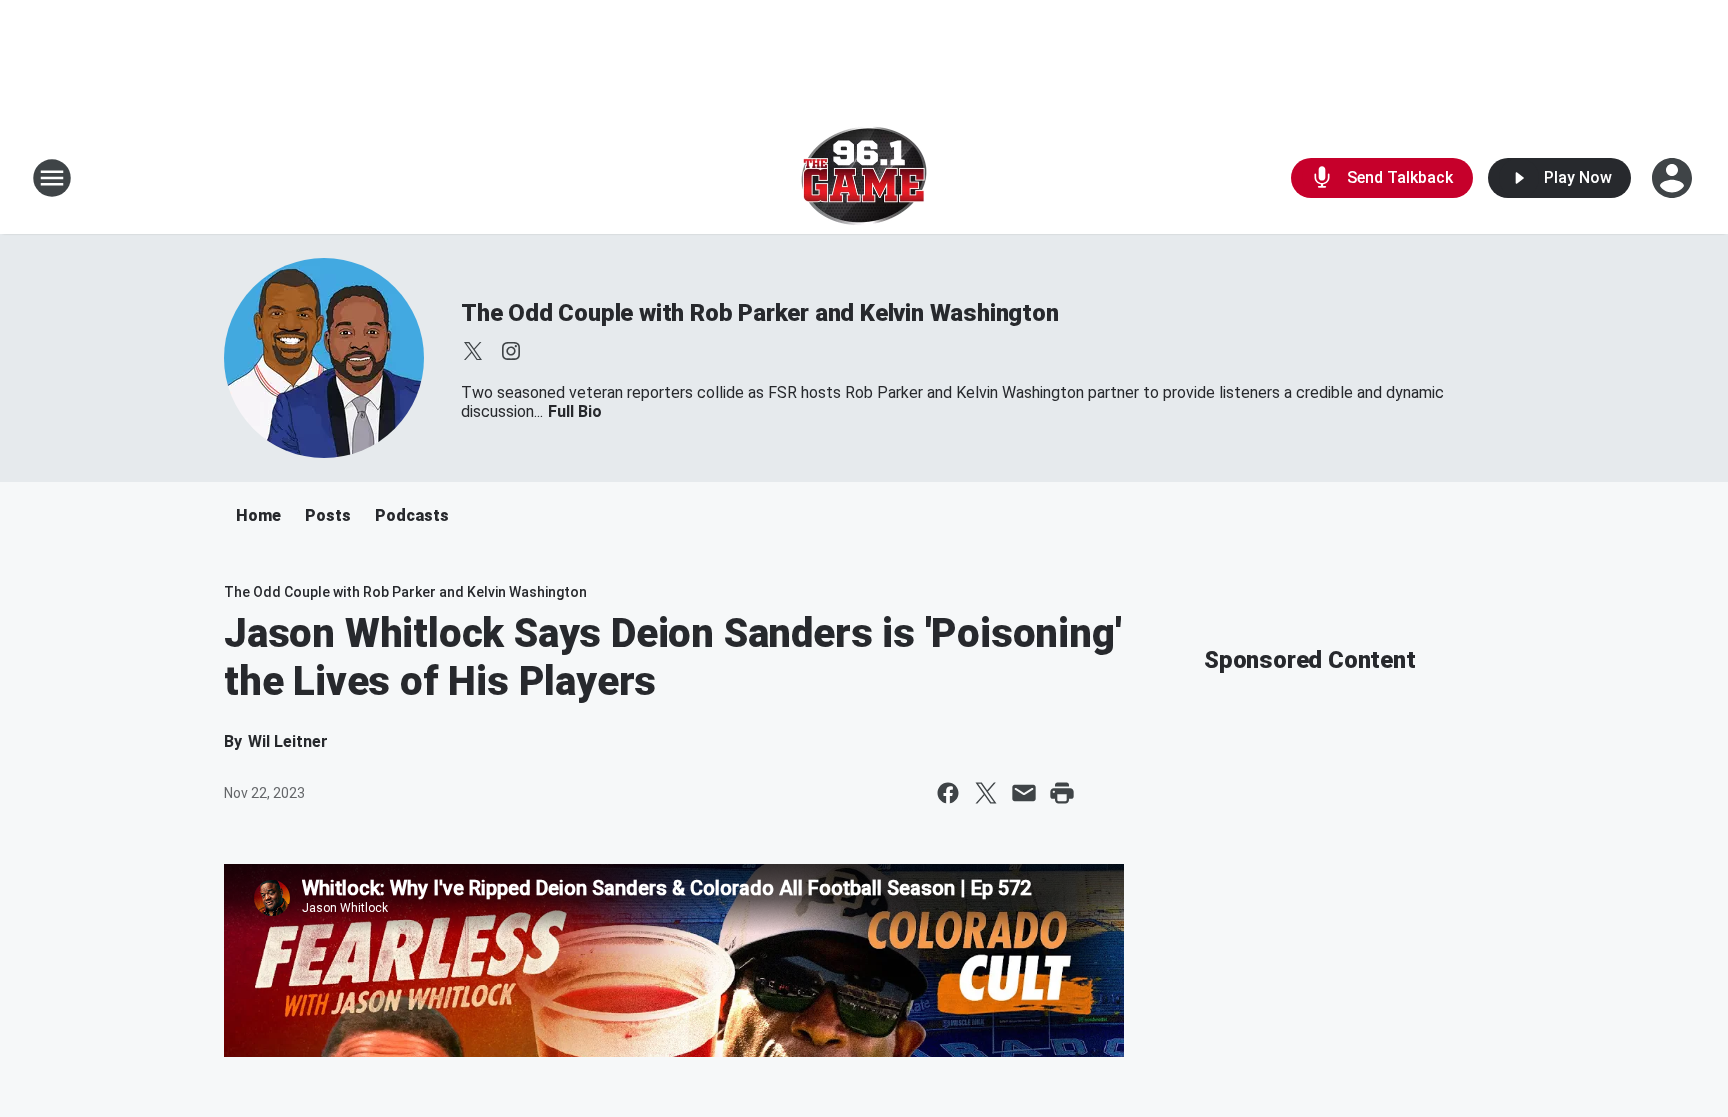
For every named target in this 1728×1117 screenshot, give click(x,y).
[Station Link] (864, 178)
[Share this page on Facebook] (948, 793)
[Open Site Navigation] (52, 178)
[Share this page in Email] (1024, 793)
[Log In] (1674, 178)
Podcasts (412, 515)
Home (258, 515)
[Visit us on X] (473, 351)
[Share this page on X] (986, 793)
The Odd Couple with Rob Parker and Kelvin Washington (760, 313)
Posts (328, 515)
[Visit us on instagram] (511, 351)
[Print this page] (1062, 793)
